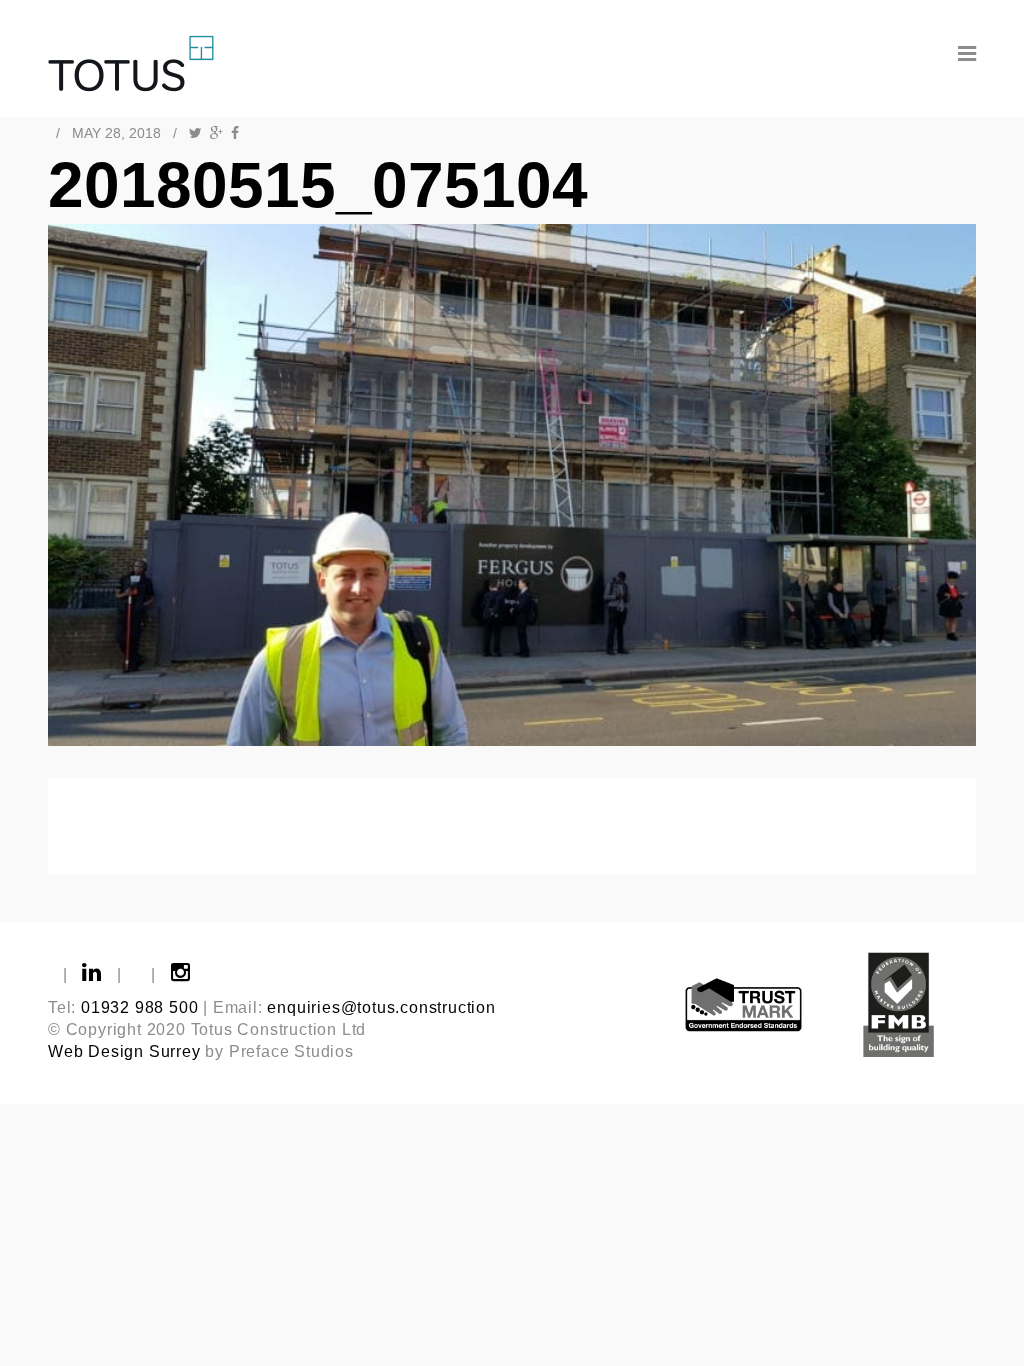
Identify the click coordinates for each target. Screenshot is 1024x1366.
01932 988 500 (139, 1007)
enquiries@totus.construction (381, 1007)
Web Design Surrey (124, 1051)
